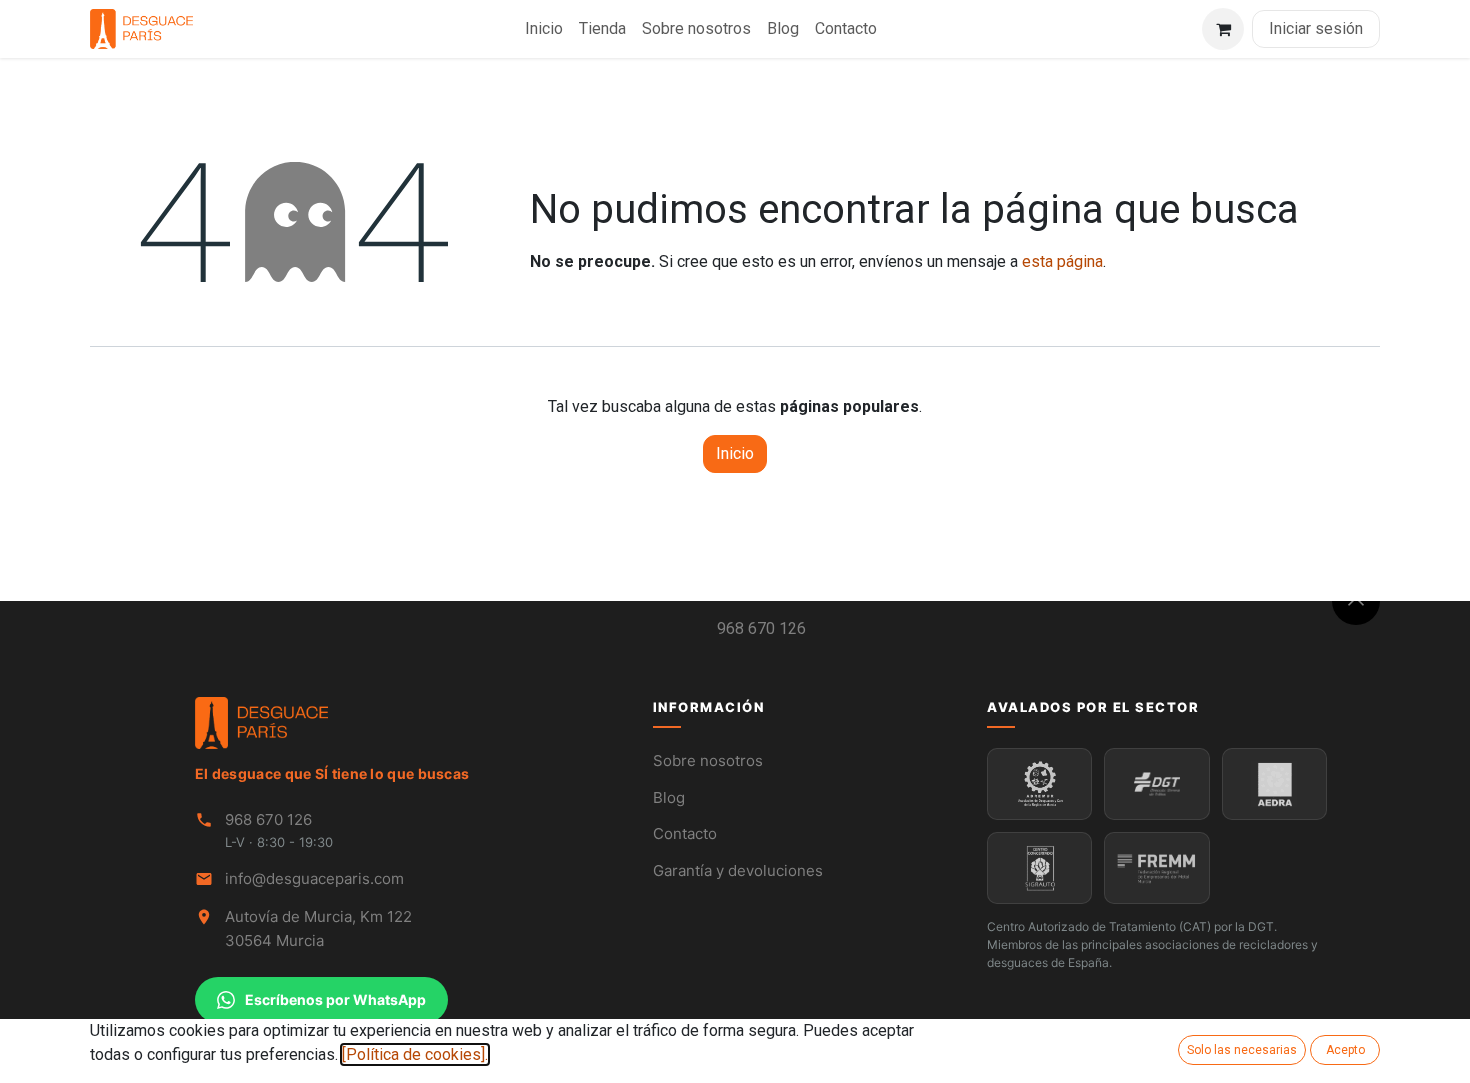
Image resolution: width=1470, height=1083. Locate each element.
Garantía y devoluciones (738, 870)
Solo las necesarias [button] (1242, 1050)
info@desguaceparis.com (314, 878)
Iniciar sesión (1316, 28)
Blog (669, 797)
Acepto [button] (1345, 1050)
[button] (1356, 601)
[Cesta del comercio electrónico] (1223, 29)
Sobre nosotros (708, 760)
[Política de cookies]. (415, 1054)
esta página (1062, 261)
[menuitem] (544, 29)
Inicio (735, 453)
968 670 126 (761, 628)
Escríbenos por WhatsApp (335, 999)
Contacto (685, 833)
